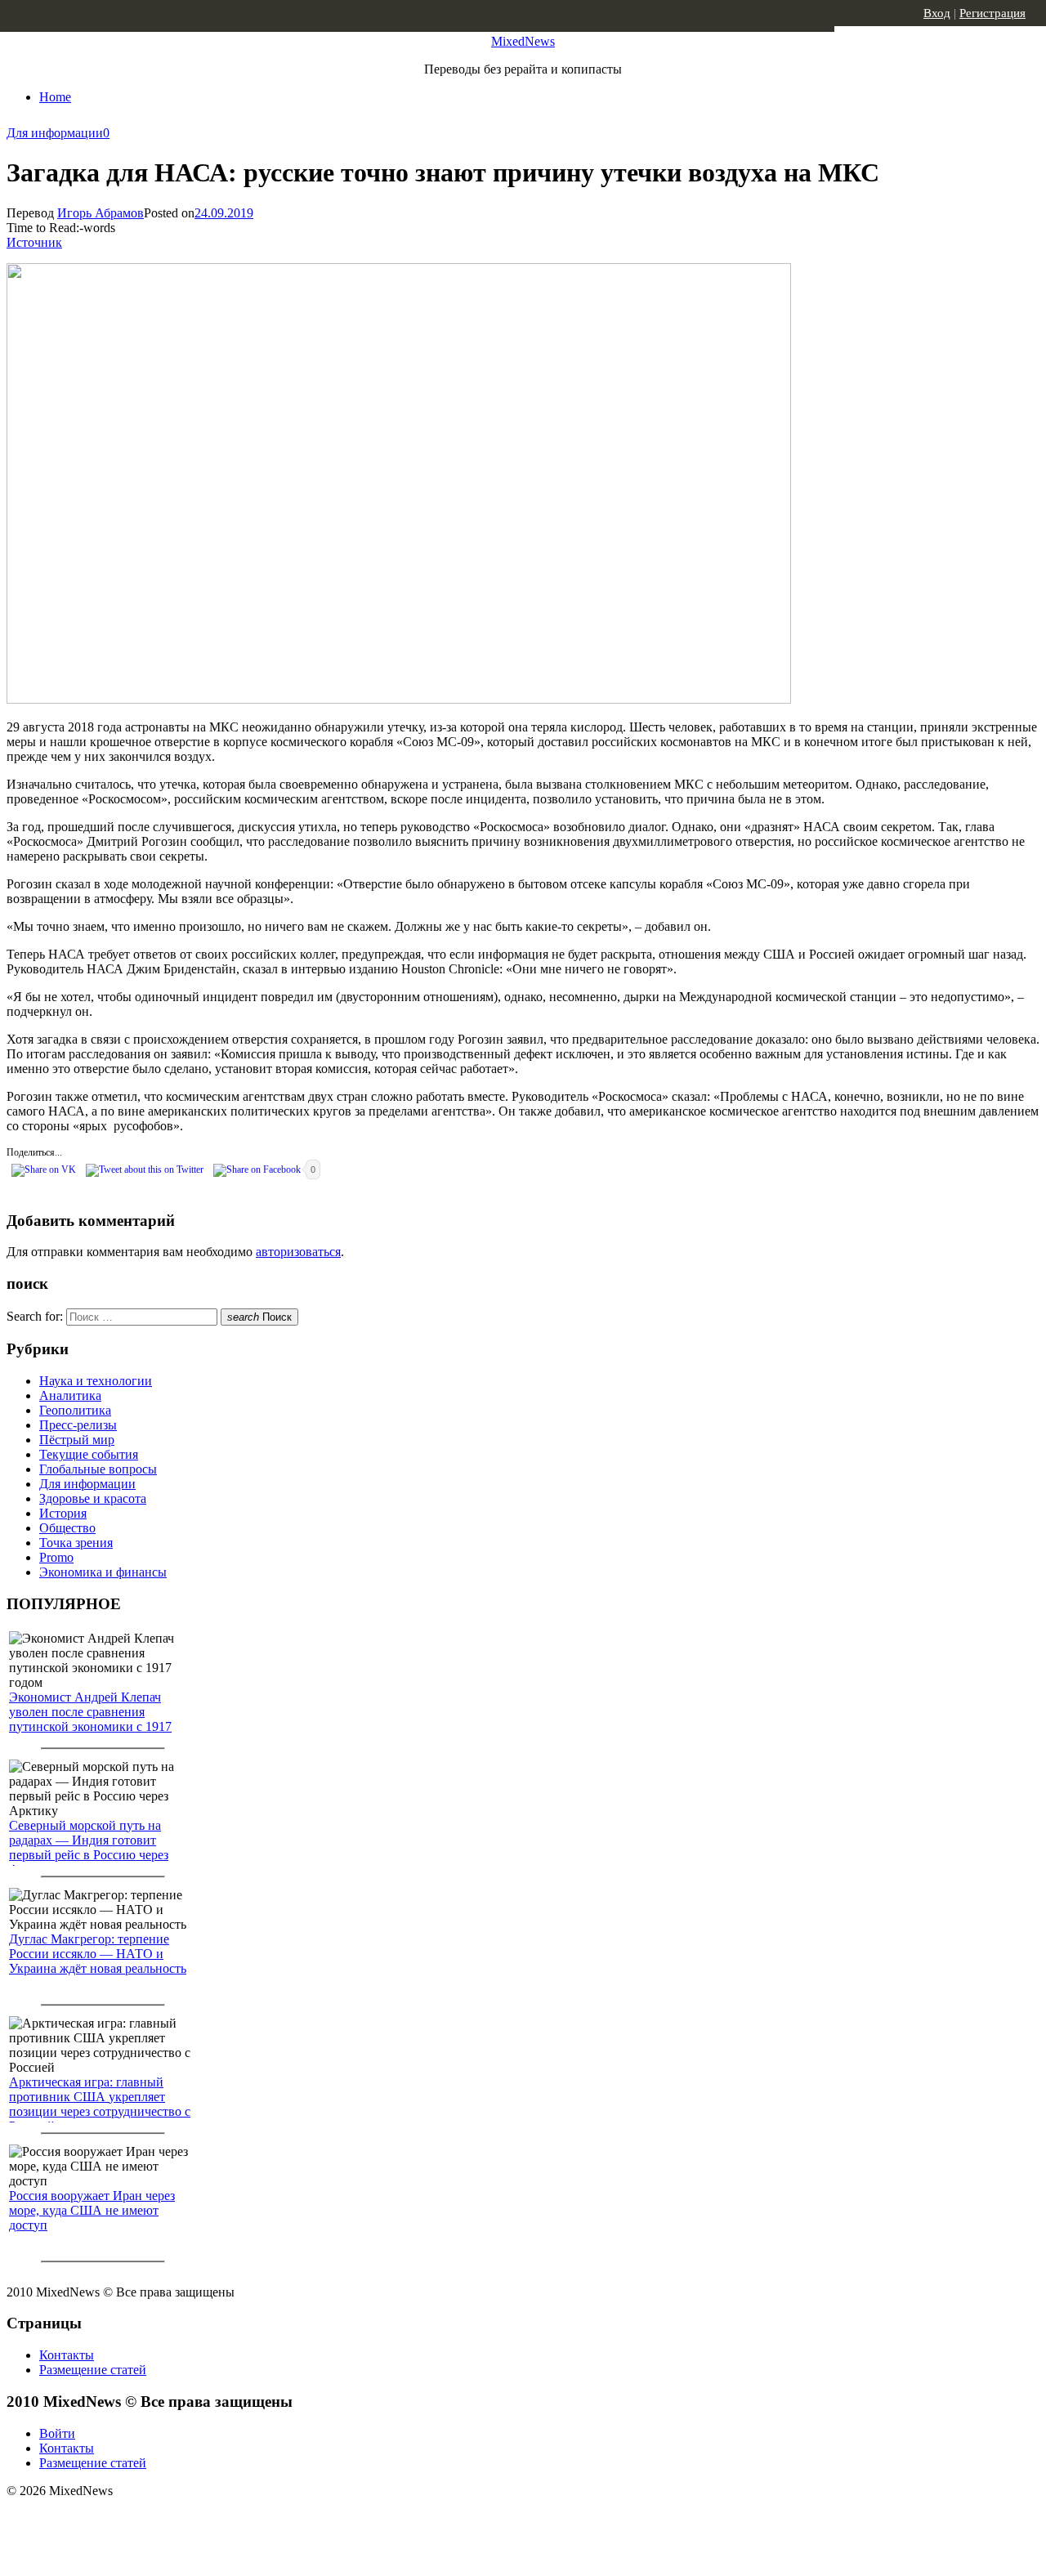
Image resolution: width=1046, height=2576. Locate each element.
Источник (34, 242)
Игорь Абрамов (101, 213)
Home (55, 97)
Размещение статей (93, 2370)
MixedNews (523, 41)
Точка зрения (76, 1543)
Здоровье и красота (93, 1498)
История (63, 1513)
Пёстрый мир (77, 1440)
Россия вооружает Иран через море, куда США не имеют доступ (92, 2210)
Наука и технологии (96, 1381)
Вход (937, 13)
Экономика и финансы (103, 1572)
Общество (67, 1528)
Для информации (55, 133)
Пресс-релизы (78, 1425)
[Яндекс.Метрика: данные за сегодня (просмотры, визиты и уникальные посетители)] (135, 2520)
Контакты (67, 2355)
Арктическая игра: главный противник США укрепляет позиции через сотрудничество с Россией (100, 2104)
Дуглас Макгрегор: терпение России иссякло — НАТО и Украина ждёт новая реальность (98, 1954)
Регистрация (992, 13)
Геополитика (75, 1410)
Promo (56, 1557)
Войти (57, 2433)
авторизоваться (298, 1252)
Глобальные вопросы (98, 1469)
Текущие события (89, 1454)
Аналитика (70, 1395)
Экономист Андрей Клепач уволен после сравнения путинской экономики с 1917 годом (90, 1719)
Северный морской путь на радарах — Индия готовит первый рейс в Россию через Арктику (89, 1847)
